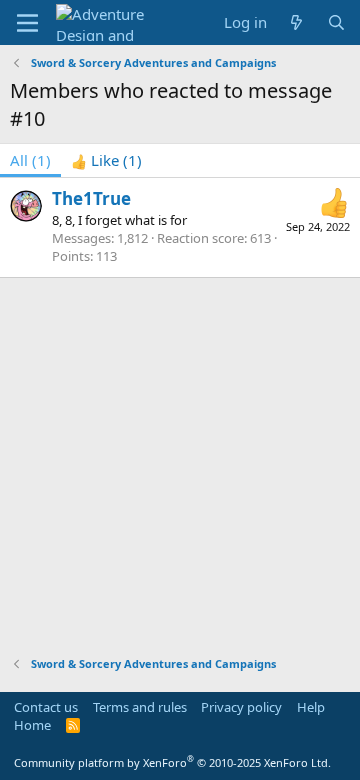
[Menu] (27, 23)
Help (311, 707)
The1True (91, 198)
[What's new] (296, 22)
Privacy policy (241, 707)
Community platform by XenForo (172, 762)
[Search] (336, 22)
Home (32, 725)
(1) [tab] (30, 160)
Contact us (46, 707)
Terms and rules (140, 707)
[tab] (106, 160)
